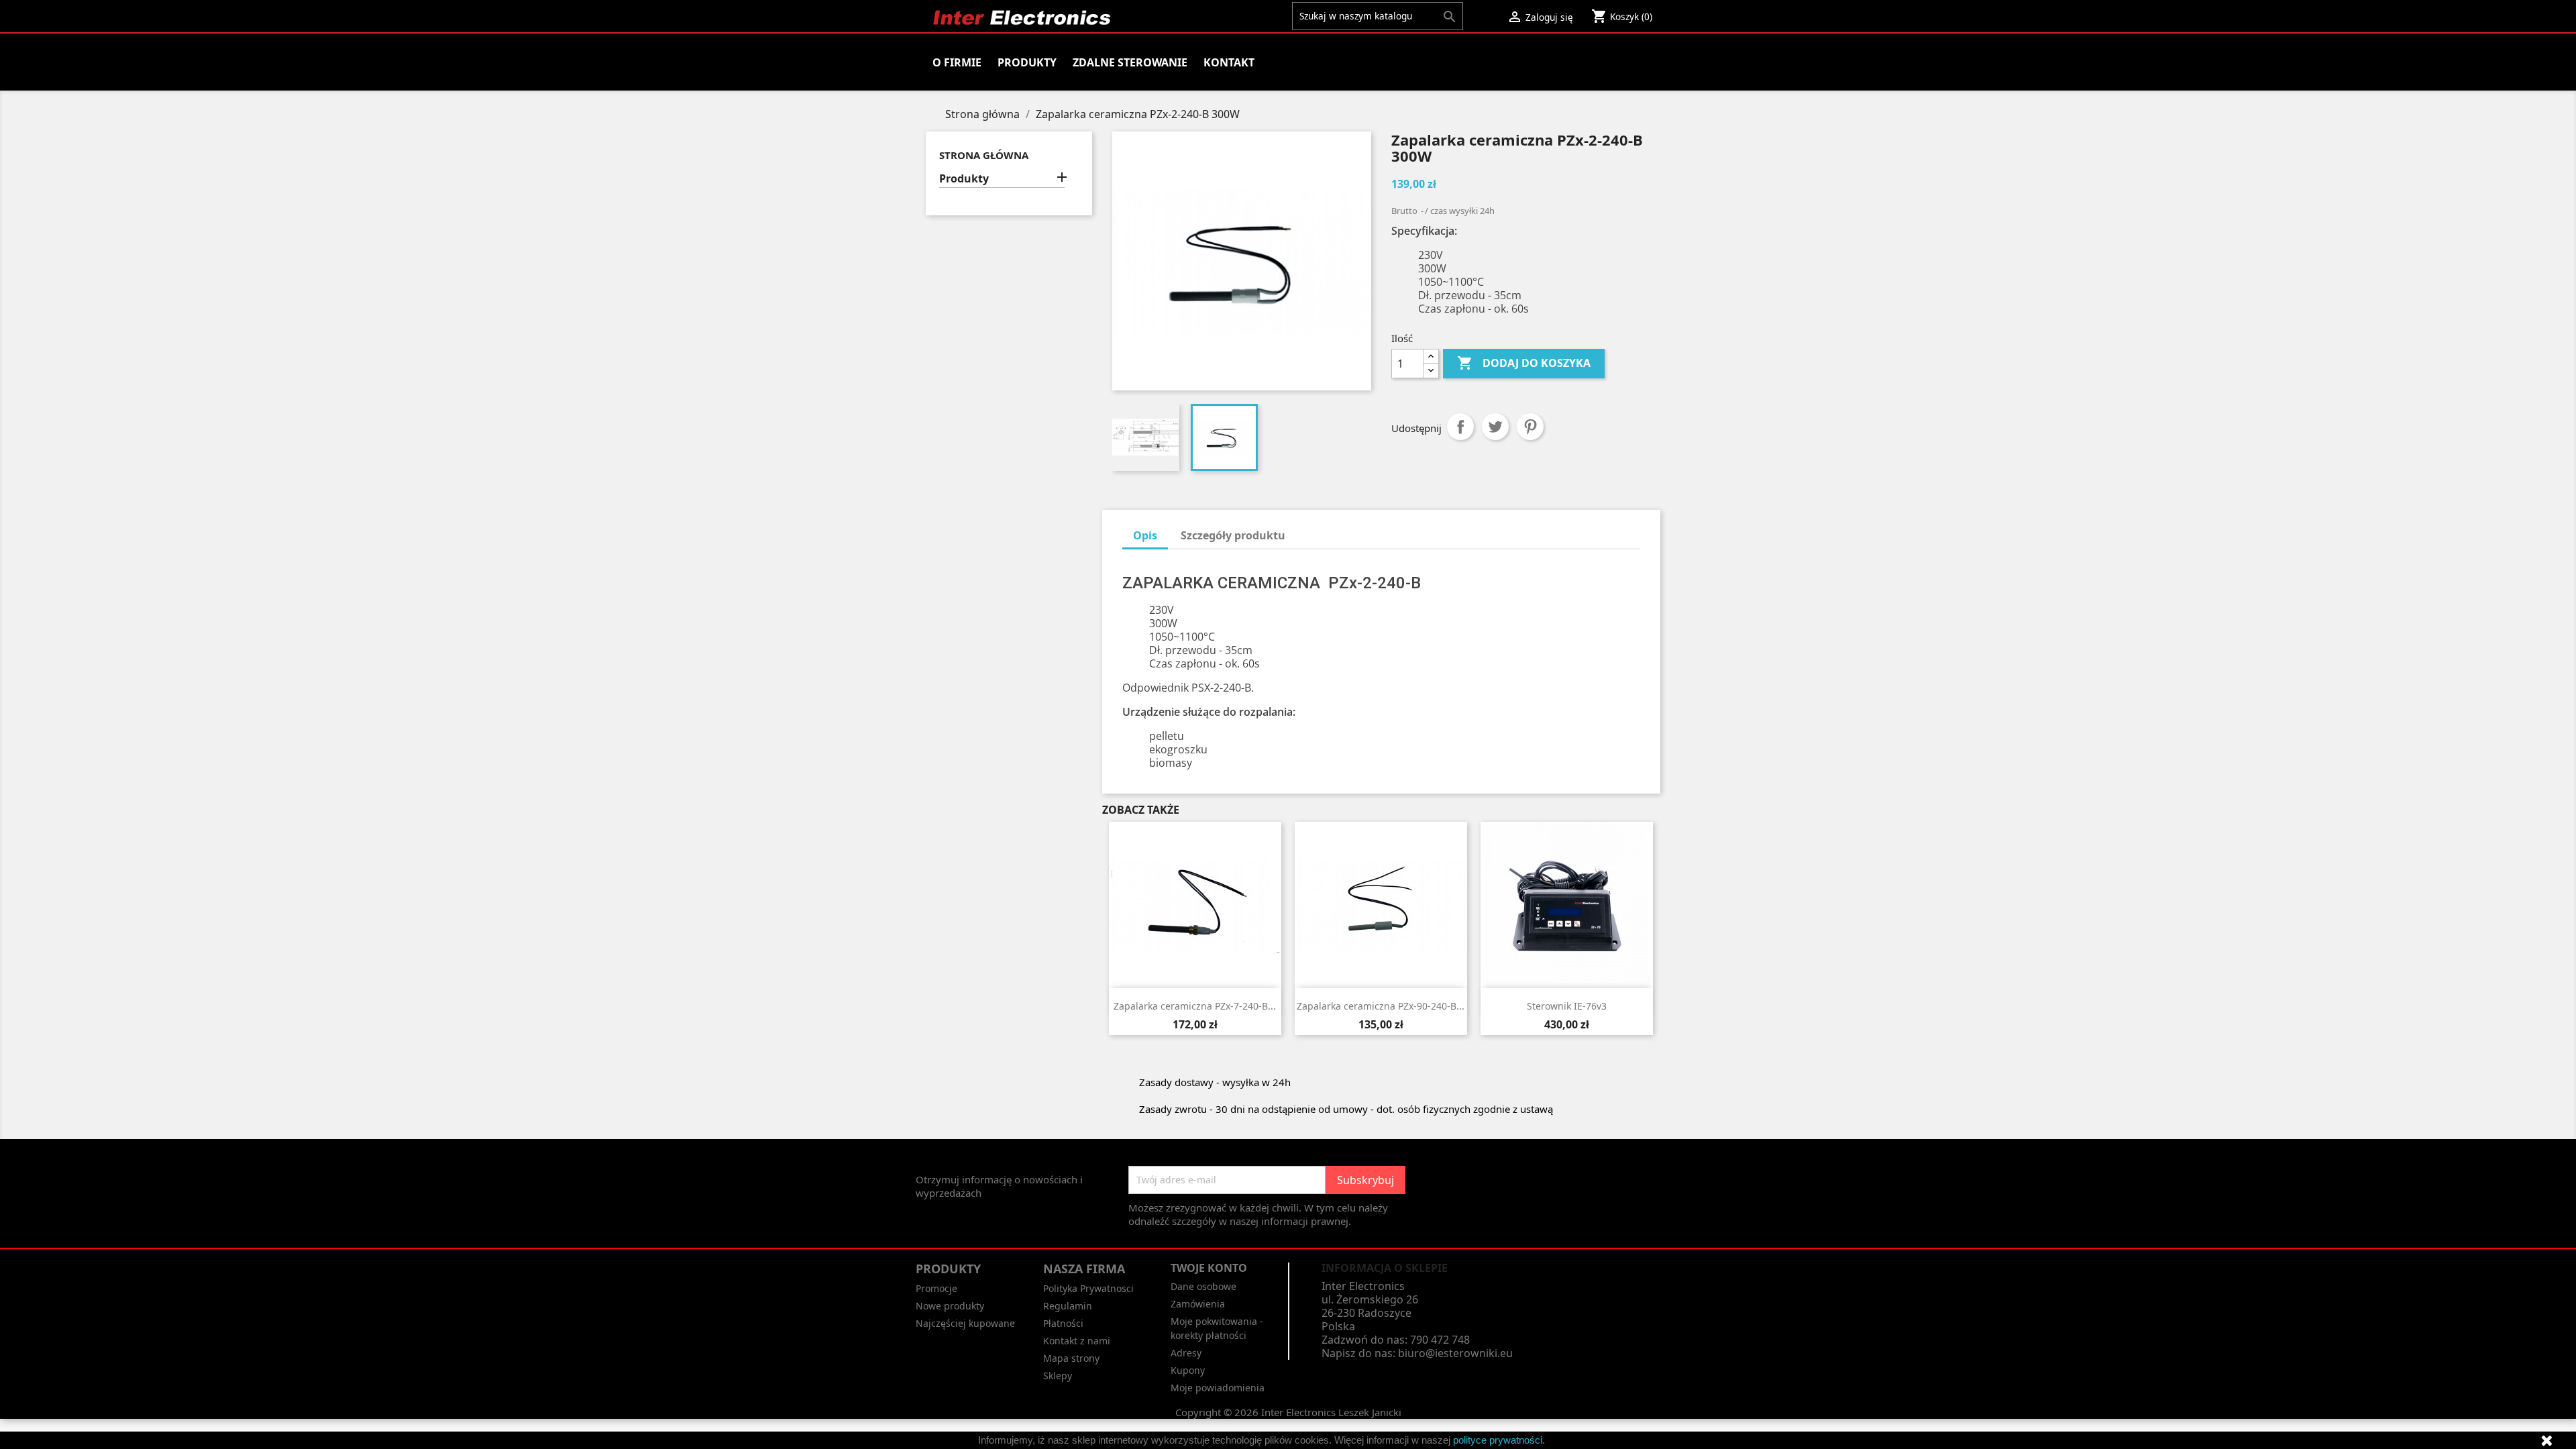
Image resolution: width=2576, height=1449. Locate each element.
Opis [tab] (1145, 535)
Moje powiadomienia (1218, 1388)
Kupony (1188, 1370)
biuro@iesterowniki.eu (1455, 1353)
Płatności (1063, 1323)
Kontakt (1229, 62)
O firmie (957, 62)
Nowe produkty (950, 1306)
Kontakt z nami (1077, 1341)
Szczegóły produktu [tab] (1233, 535)
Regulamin (1068, 1306)
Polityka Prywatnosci (1088, 1288)
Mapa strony (1071, 1358)
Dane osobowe (1203, 1286)
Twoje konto (1209, 1268)
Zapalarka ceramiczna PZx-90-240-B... (1381, 1006)
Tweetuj (1495, 427)
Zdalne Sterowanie (1130, 62)
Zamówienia (1198, 1304)
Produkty (1027, 62)
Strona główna (984, 155)
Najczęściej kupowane (965, 1323)
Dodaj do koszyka (1524, 363)
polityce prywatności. (1499, 1440)
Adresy (1186, 1353)
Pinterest (1530, 427)
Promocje (936, 1288)
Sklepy (1058, 1376)
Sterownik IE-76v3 (1567, 1006)
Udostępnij (1460, 427)
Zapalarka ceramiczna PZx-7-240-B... (1195, 1006)
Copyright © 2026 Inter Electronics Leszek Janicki (1288, 1412)
